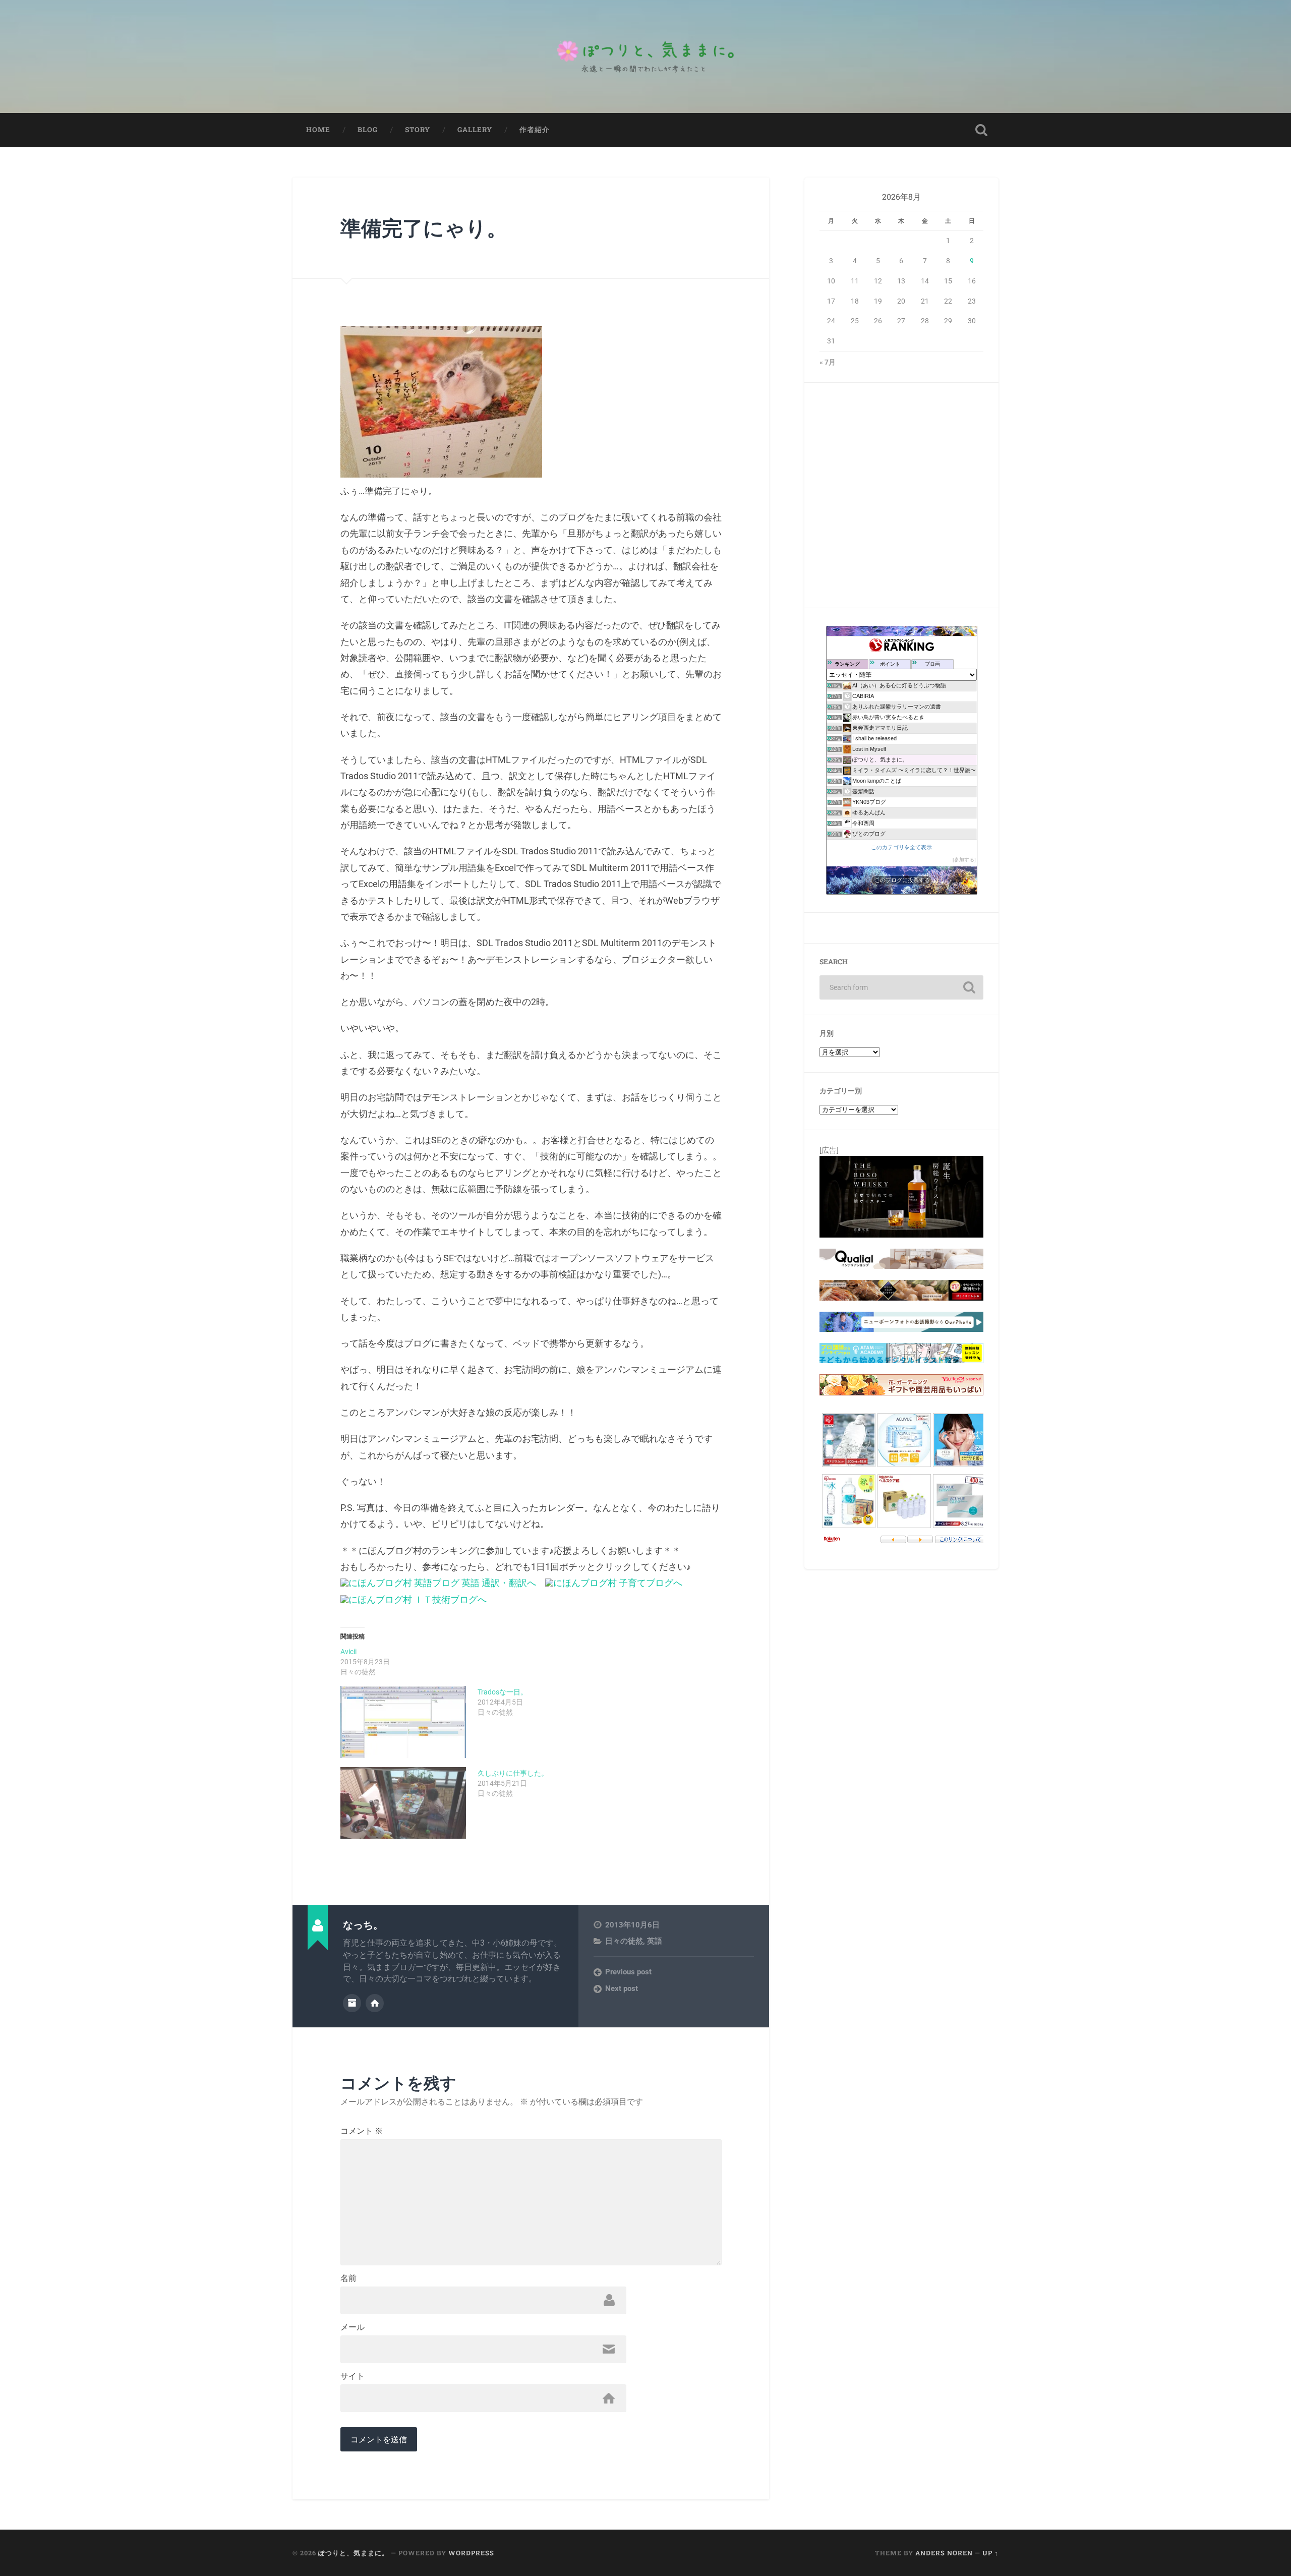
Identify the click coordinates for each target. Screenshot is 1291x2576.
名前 (348, 2278)
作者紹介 (535, 130)
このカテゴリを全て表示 (901, 847)
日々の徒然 (624, 1941)
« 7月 (828, 362)
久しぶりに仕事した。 (513, 1773)
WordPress (471, 2553)
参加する (964, 860)
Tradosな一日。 (503, 1692)
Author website (375, 2003)
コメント (362, 2131)
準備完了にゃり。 (424, 228)
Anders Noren (944, 2553)
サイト (353, 2376)
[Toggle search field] (981, 130)
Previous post (628, 1972)
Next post (622, 1988)
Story (418, 130)
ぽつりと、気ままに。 (354, 2553)
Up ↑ (990, 2553)
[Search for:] (901, 987)
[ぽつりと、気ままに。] (645, 56)
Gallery (475, 130)
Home (318, 130)
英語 (655, 1941)
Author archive (352, 2003)
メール (353, 2327)
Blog (368, 130)
